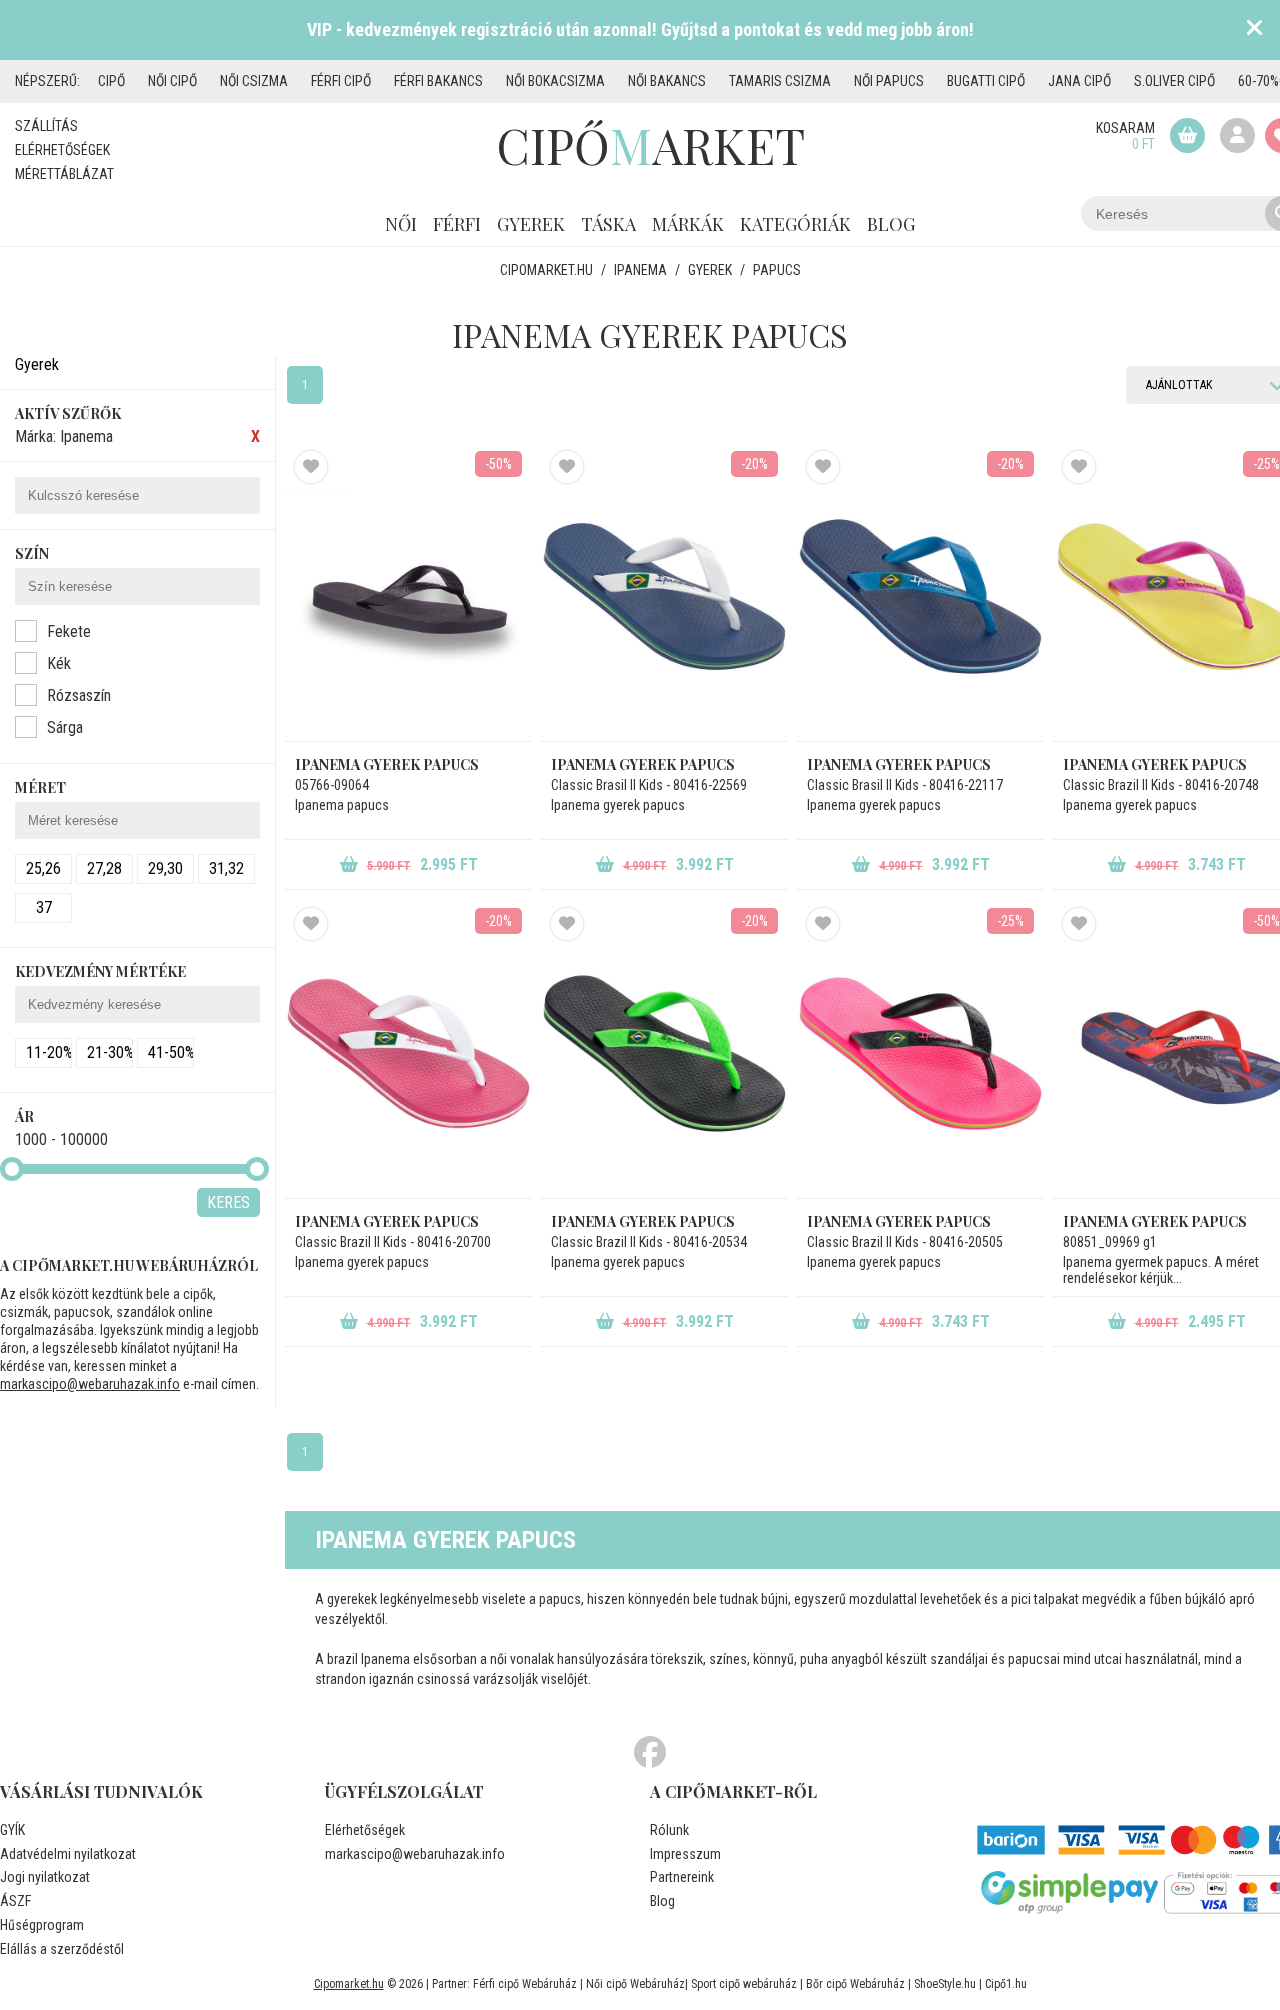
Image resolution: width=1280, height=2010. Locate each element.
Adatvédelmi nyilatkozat (68, 1854)
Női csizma (254, 81)
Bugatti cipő (986, 81)
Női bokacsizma (555, 81)
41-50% (171, 1052)
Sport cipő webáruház (744, 1984)
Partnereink (682, 1877)
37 (44, 907)
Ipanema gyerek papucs (387, 764)
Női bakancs (667, 81)
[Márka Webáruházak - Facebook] (650, 1753)
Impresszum (685, 1854)
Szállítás (46, 126)
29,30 (165, 868)
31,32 (226, 868)
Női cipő (172, 81)
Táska (608, 224)
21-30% (110, 1052)
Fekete (69, 631)
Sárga (65, 727)
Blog (891, 224)
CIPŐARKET (650, 145)
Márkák (688, 224)
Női (401, 224)
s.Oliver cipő (1174, 81)
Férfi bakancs (438, 81)
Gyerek (531, 224)
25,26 (43, 868)
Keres (228, 1202)
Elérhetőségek (62, 150)
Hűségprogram (42, 1925)
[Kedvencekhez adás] (311, 467)
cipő (111, 81)
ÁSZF (15, 1901)
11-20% (49, 1052)
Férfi (457, 224)
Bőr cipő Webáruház (855, 1984)
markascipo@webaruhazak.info (90, 1384)
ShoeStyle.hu (945, 1984)
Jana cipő (1079, 81)
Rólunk (669, 1830)
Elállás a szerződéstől (62, 1949)
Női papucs (889, 81)
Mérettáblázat (64, 174)
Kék (59, 663)
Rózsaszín (79, 695)
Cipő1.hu (1006, 1984)
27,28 (104, 868)
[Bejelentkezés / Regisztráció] (1237, 135)
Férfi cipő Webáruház (525, 1984)
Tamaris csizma (780, 81)
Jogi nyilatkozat (45, 1877)
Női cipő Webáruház (635, 1984)
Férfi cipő (341, 81)
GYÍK (12, 1830)
